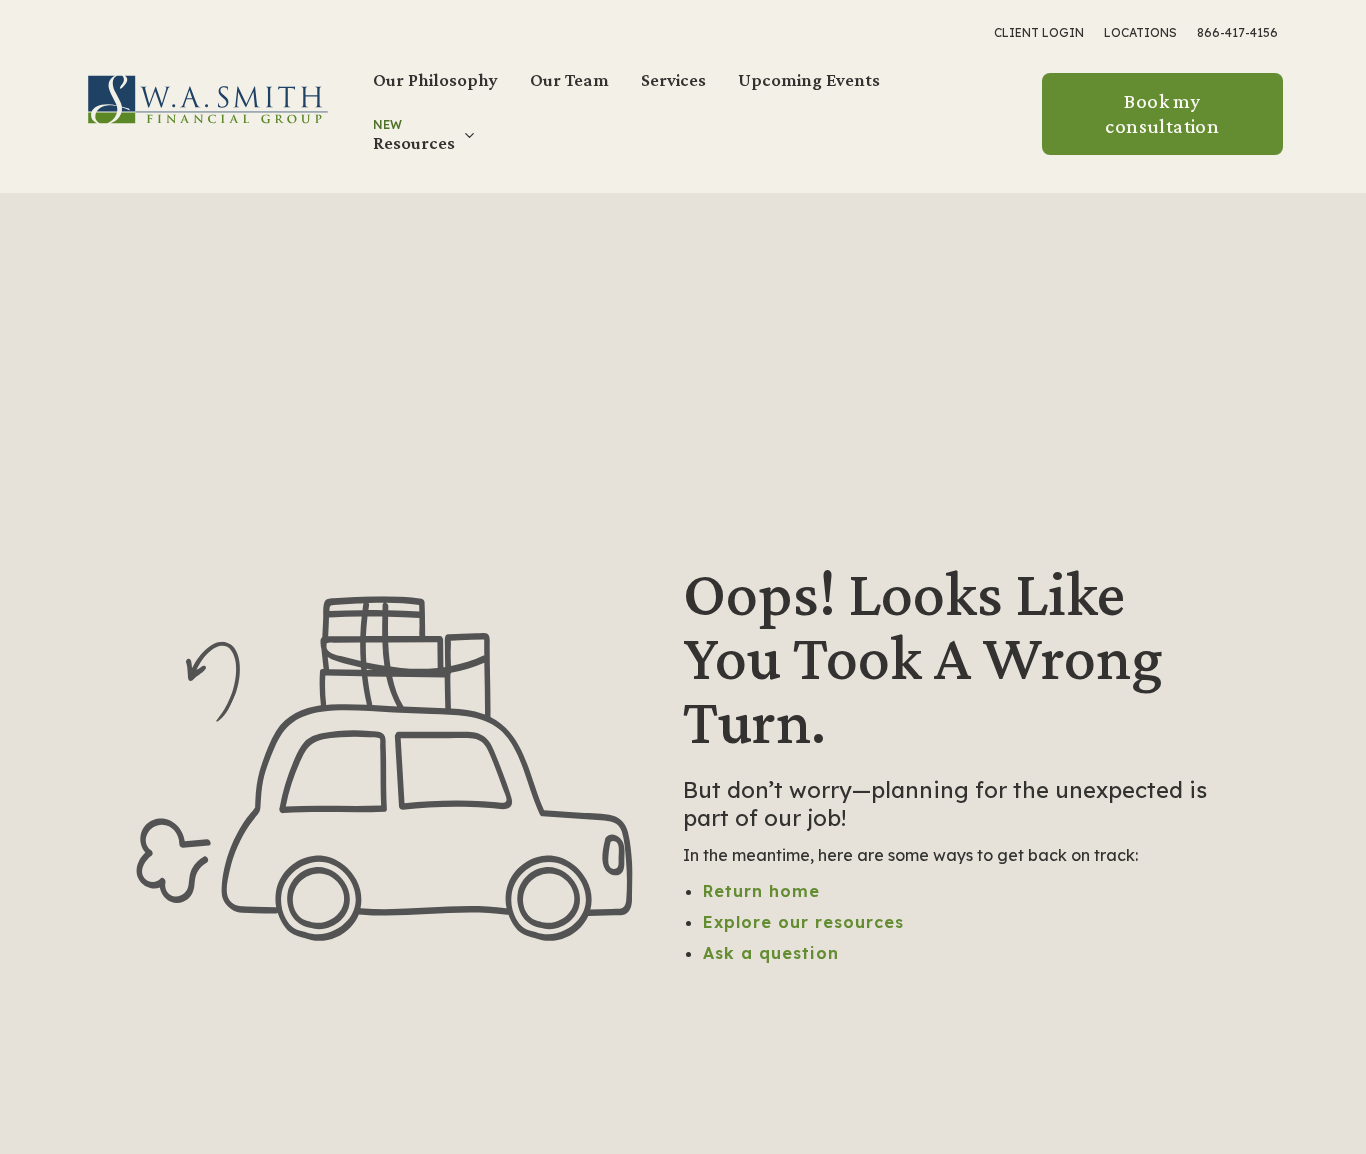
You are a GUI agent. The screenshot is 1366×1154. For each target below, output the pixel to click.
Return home (761, 891)
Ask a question (771, 953)
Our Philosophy (435, 79)
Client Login (1039, 32)
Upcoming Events (809, 79)
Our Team (569, 79)
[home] (208, 98)
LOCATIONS (1140, 32)
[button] (426, 143)
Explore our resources (803, 922)
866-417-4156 (1237, 32)
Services (673, 79)
